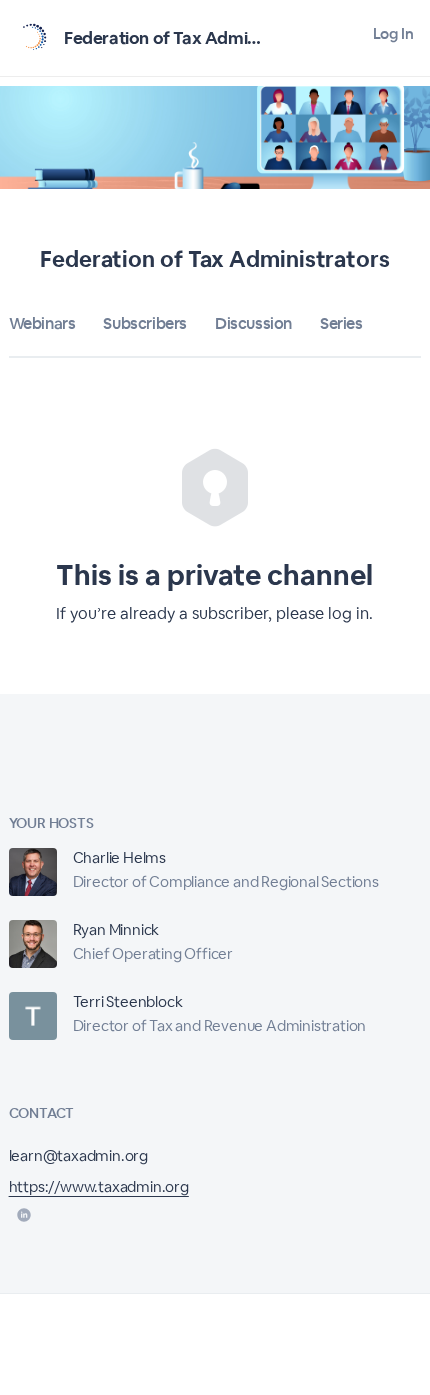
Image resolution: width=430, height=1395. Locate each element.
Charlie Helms (119, 857)
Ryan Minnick (116, 929)
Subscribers (145, 323)
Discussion (253, 323)
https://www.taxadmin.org (99, 1186)
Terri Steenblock (128, 1001)
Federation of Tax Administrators (193, 38)
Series (341, 323)
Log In (393, 33)
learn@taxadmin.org (78, 1155)
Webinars (42, 323)
